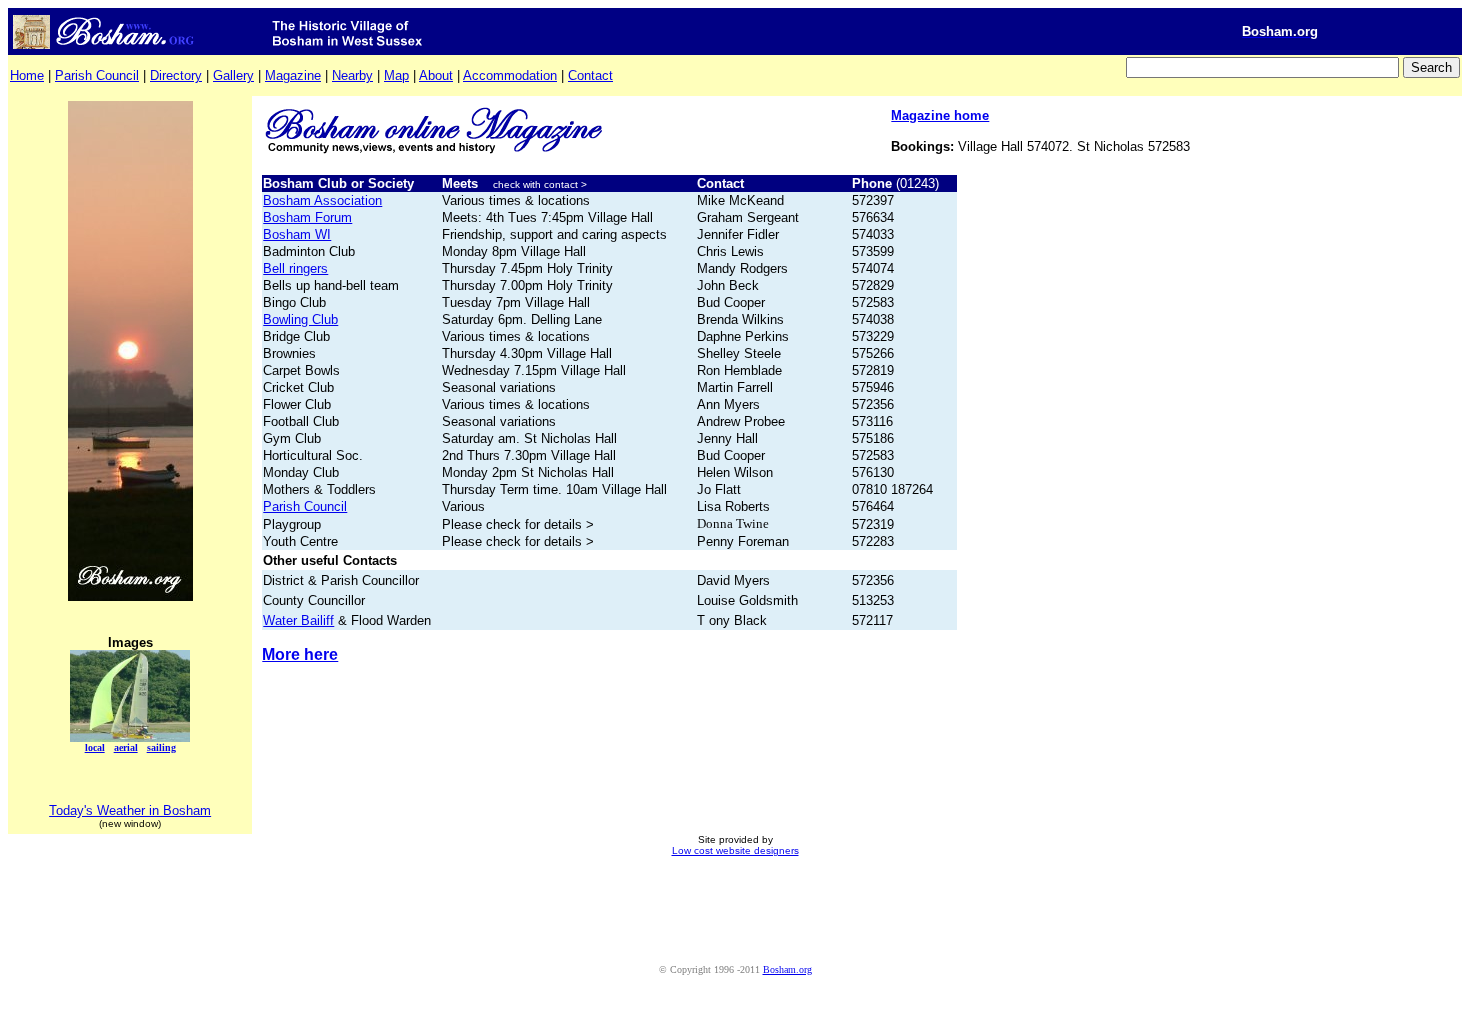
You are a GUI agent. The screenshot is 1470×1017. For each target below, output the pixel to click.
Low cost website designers (735, 850)
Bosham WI (297, 234)
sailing (161, 747)
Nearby (352, 75)
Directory (176, 75)
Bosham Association (322, 200)
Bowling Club (300, 319)
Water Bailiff (298, 620)
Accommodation (510, 75)
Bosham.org (787, 969)
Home (27, 75)
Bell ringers (295, 268)
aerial (126, 747)
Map (396, 75)
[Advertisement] (735, 919)
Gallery (233, 75)
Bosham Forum (307, 217)
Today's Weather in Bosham (130, 810)
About (436, 75)
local (95, 747)
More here (300, 654)
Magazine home (940, 115)
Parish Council (97, 75)
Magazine (293, 75)
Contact (590, 75)
